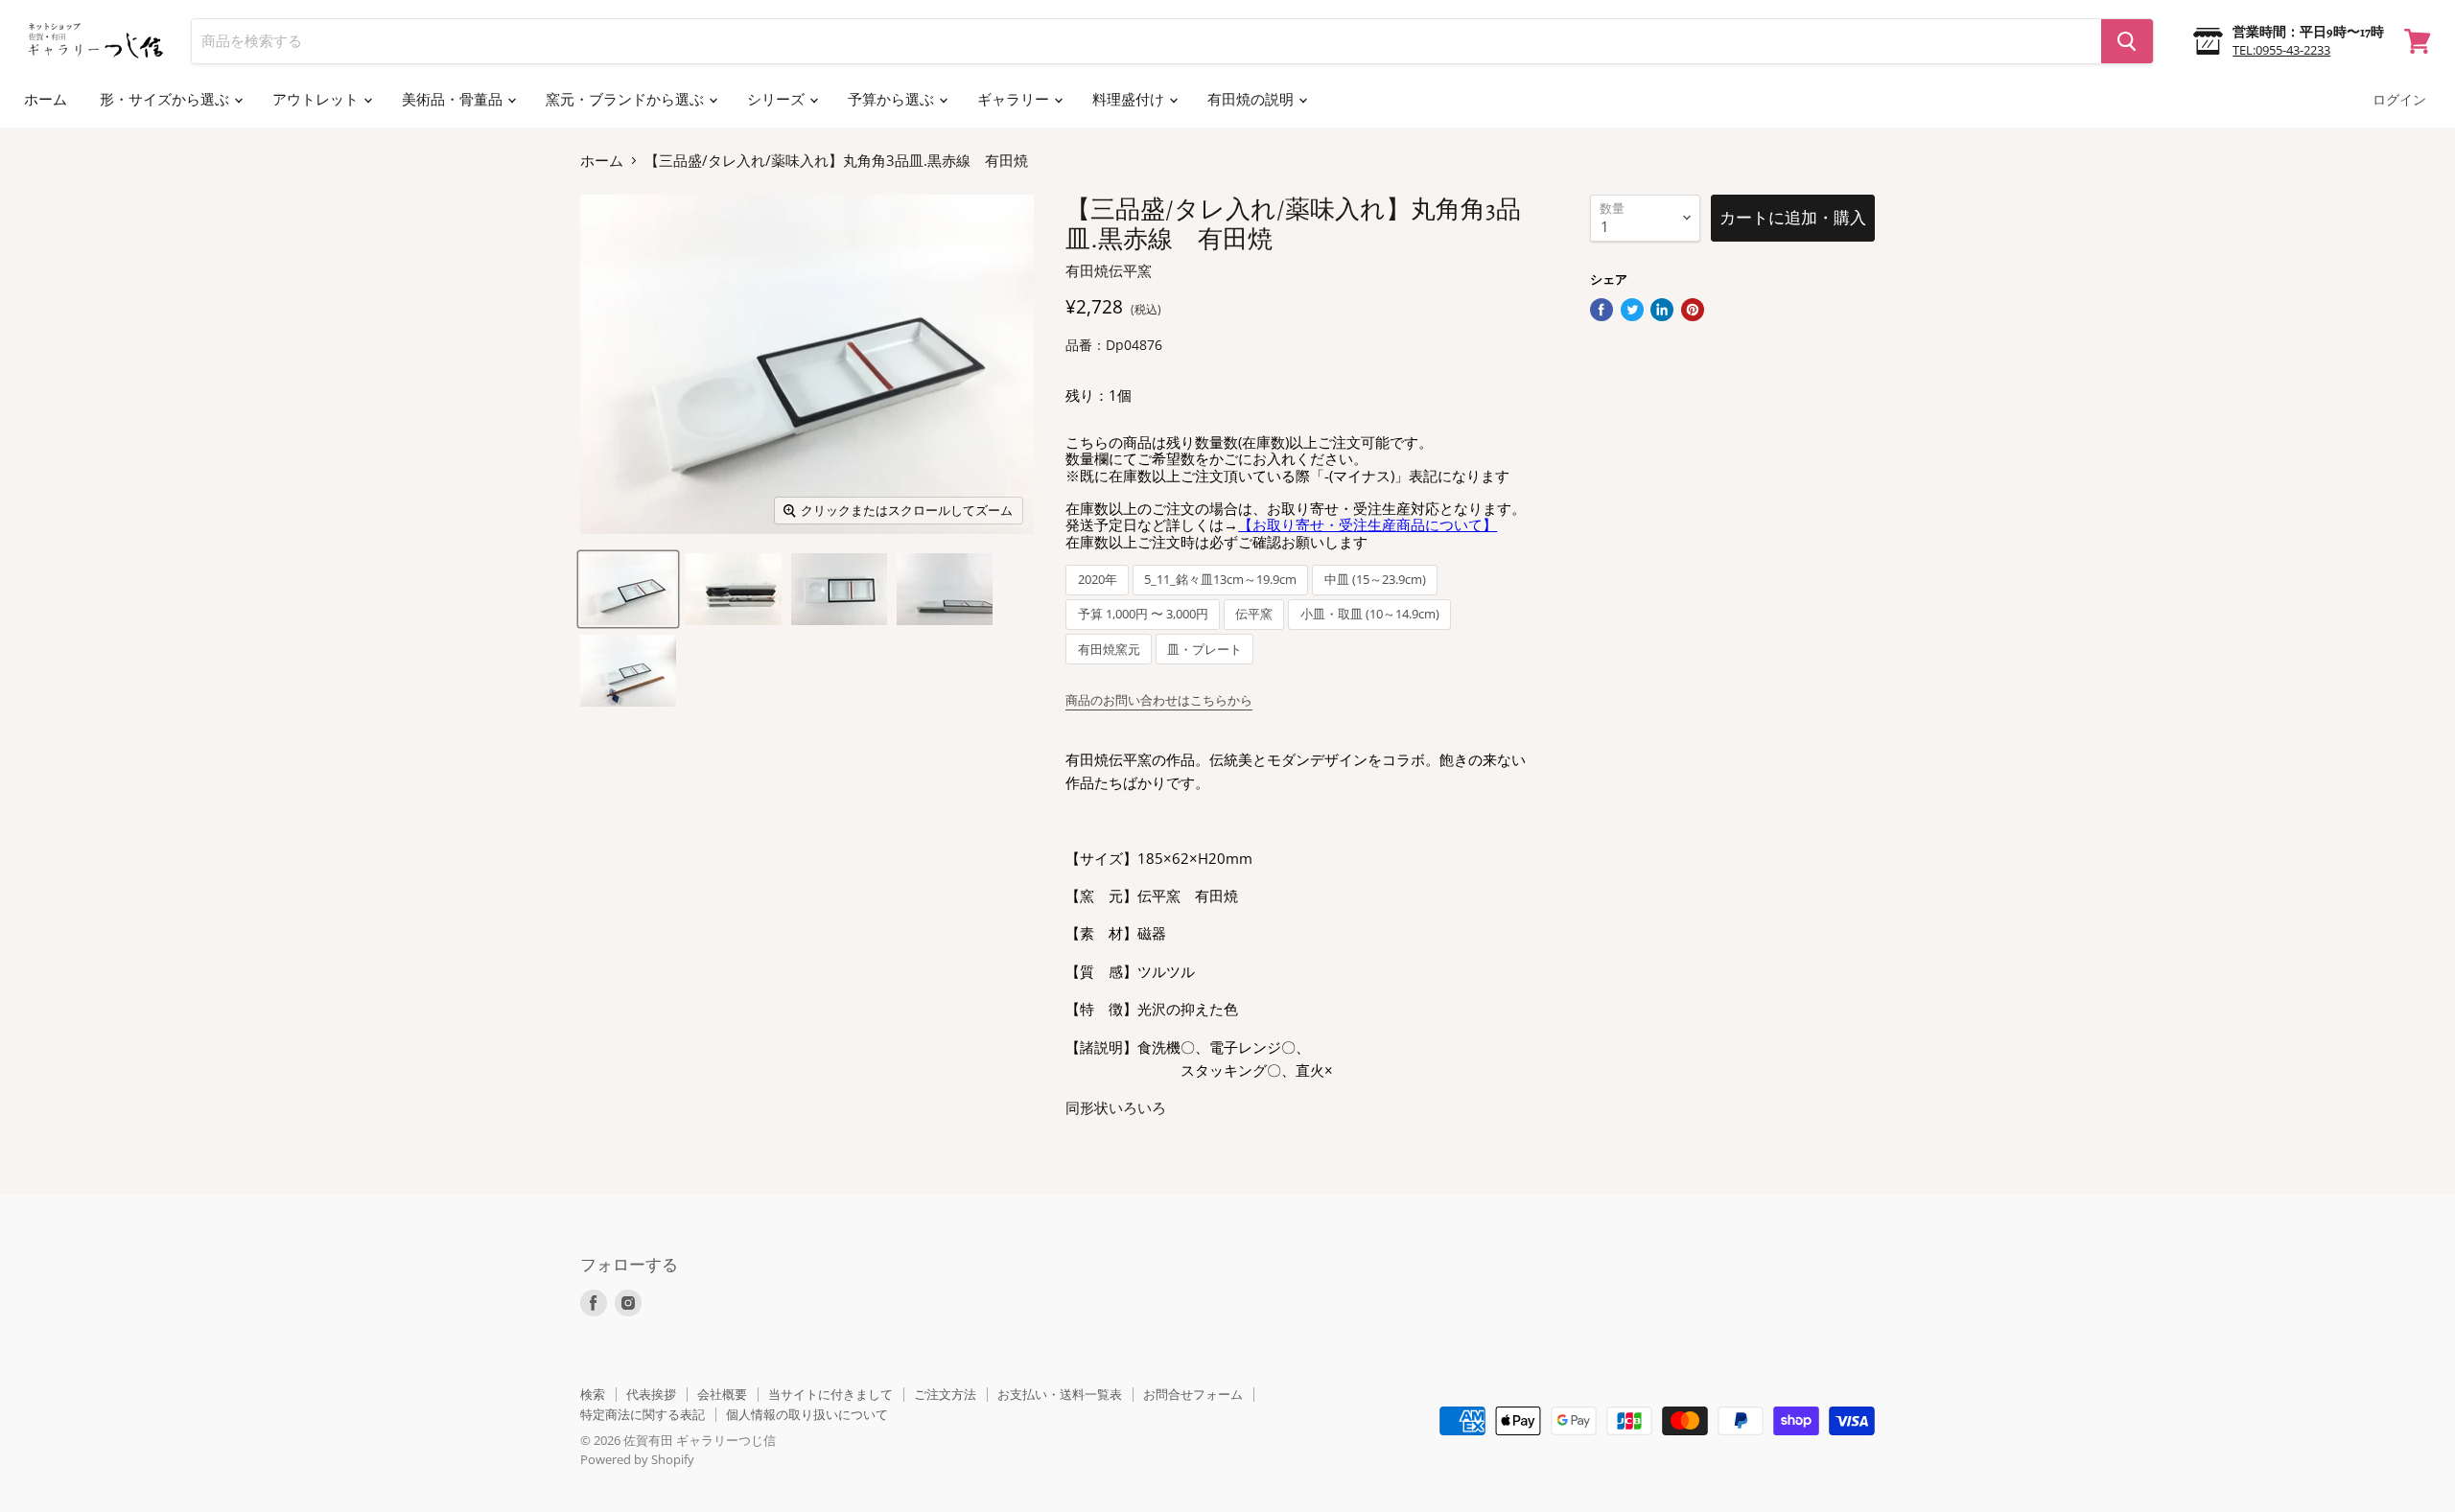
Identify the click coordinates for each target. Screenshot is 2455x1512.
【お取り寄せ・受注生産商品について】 (1368, 524)
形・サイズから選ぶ (166, 100)
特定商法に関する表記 (643, 1414)
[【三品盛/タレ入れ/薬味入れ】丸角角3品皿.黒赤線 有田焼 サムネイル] (628, 589)
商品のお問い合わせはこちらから (1159, 700)
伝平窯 (1254, 614)
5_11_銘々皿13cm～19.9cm (1220, 580)
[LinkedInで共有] (1662, 310)
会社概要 (722, 1394)
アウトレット (317, 100)
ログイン (2399, 100)
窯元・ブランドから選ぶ (626, 100)
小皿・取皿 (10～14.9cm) (1370, 614)
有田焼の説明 (1252, 100)
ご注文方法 (945, 1394)
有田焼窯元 (1109, 650)
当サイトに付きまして (830, 1394)
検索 (593, 1394)
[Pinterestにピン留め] (1693, 310)
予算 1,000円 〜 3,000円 (1143, 614)
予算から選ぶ (892, 100)
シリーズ (777, 100)
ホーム (46, 100)
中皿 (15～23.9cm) (1375, 580)
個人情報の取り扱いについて (807, 1414)
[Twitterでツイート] (1632, 310)
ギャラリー (1015, 100)
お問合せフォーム (1193, 1394)
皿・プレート (1204, 650)
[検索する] (2127, 41)
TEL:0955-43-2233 (2281, 50)
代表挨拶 (651, 1394)
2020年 (1098, 580)
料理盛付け (1130, 100)
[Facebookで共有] (1602, 310)
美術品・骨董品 (454, 100)
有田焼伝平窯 (1109, 270)
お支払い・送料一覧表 (1060, 1394)
